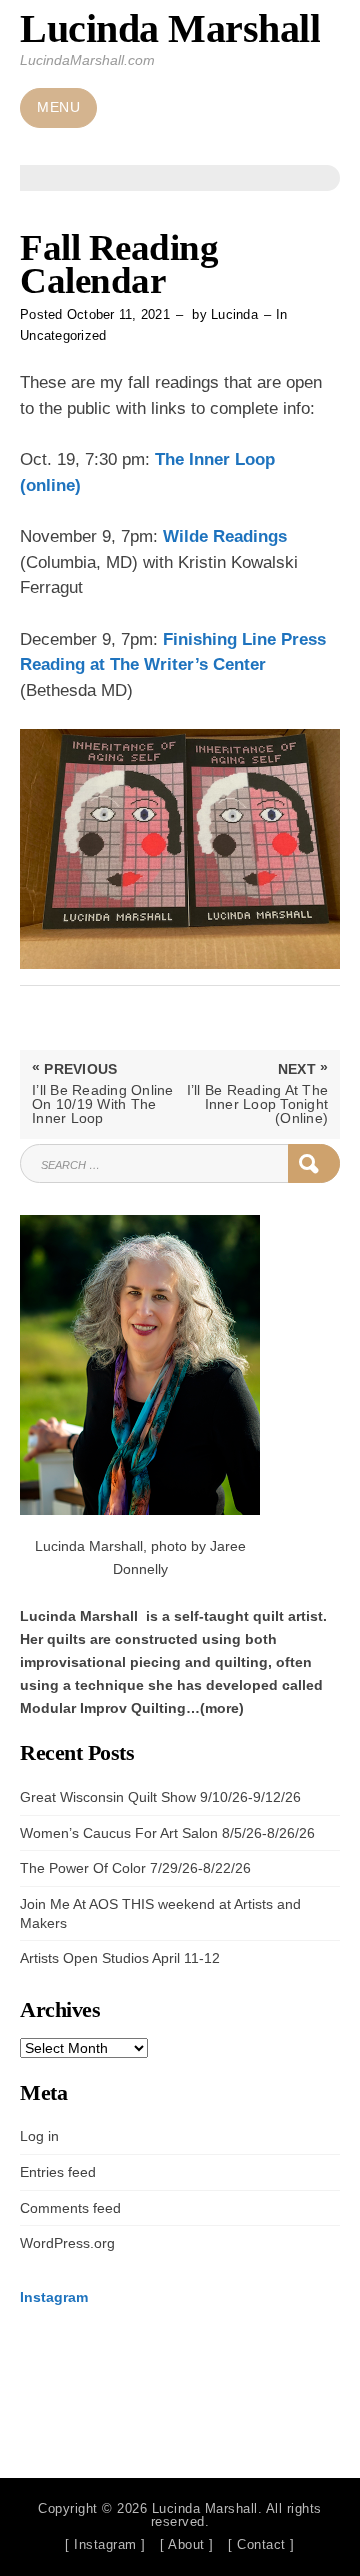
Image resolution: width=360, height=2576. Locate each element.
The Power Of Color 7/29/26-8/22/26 (135, 1868)
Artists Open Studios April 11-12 (120, 1958)
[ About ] (187, 2544)
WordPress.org (67, 2243)
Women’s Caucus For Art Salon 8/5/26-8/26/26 (167, 1833)
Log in (39, 2136)
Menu (58, 107)
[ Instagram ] (105, 2544)
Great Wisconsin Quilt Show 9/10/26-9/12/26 (160, 1797)
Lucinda (234, 314)
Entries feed (58, 2172)
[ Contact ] (261, 2544)
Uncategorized (63, 335)
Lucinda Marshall (170, 28)
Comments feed (70, 2208)
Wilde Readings (225, 536)
